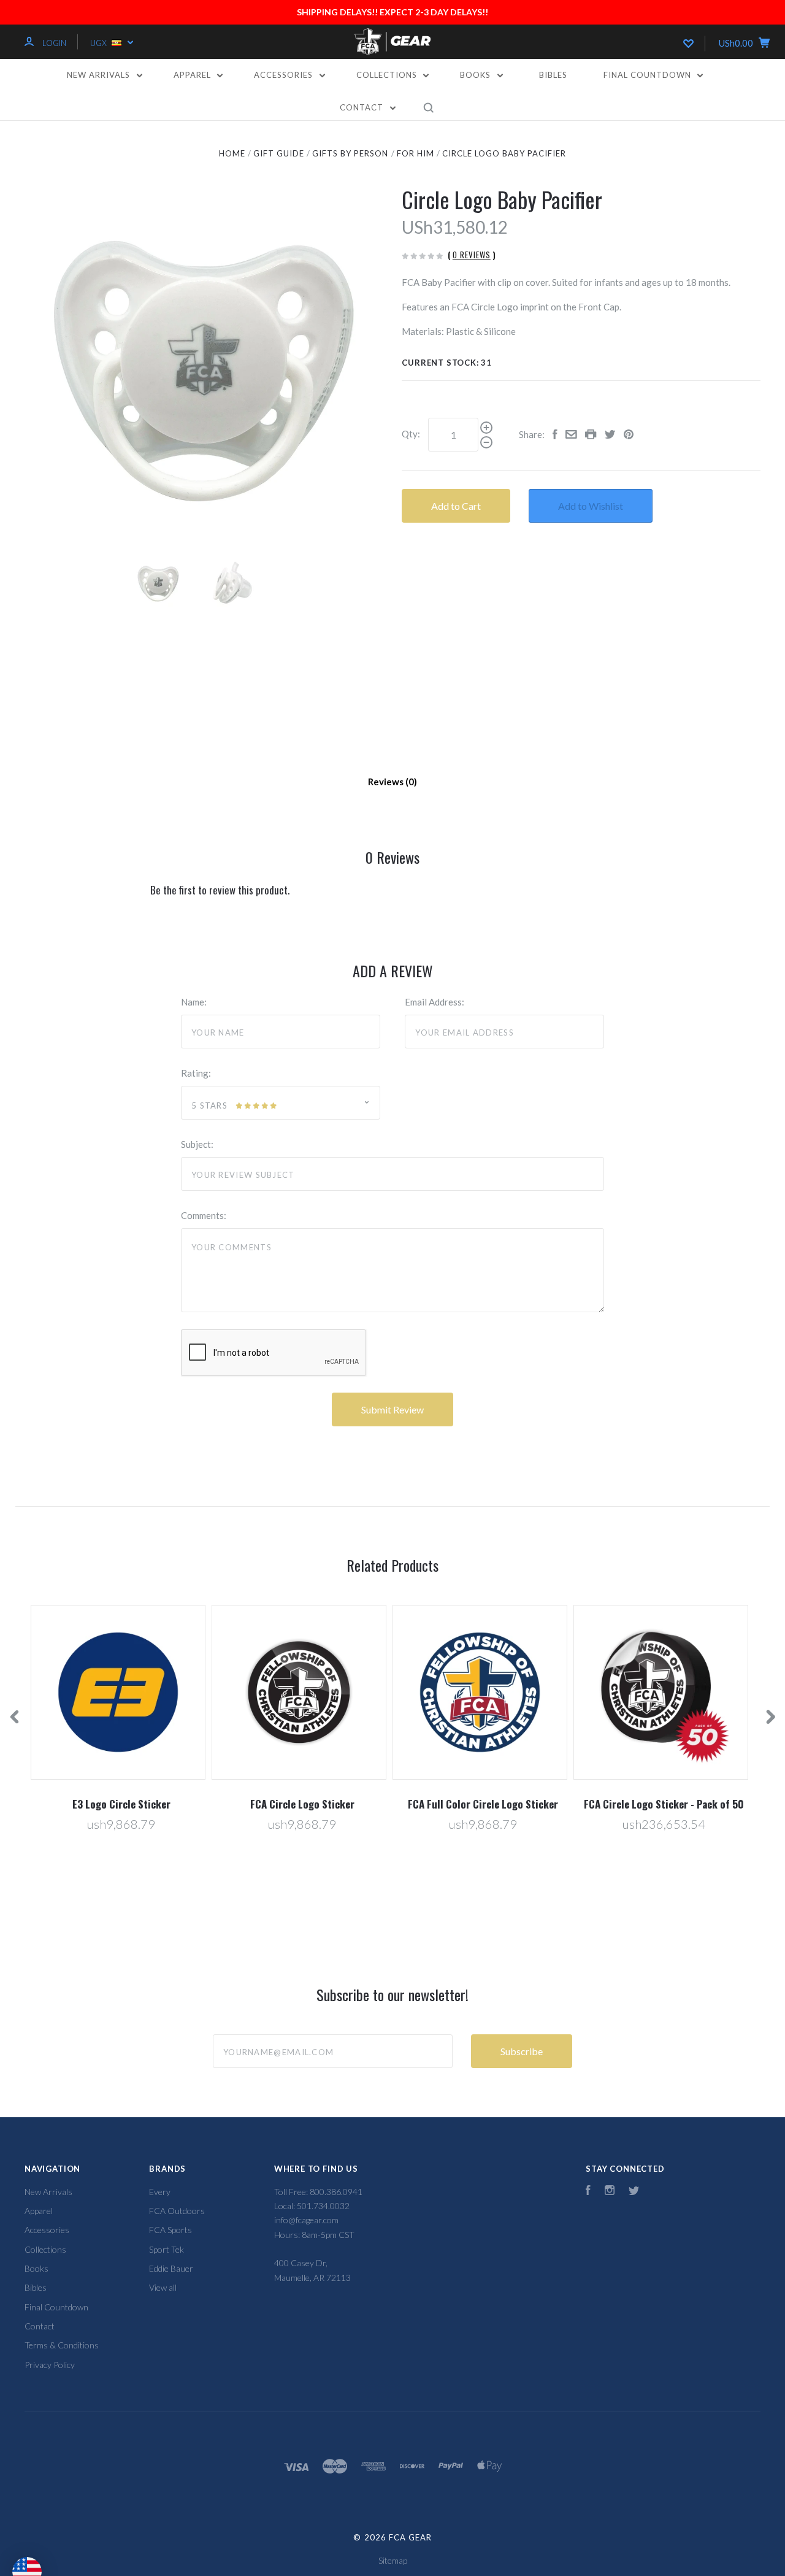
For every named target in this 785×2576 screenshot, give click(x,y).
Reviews (387, 782)
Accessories (285, 75)
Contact (363, 107)
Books (477, 75)
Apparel (193, 75)
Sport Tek (167, 2249)
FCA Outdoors (177, 2211)
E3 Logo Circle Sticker (121, 1804)
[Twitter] (634, 2192)
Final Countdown (649, 75)
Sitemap (393, 2560)
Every (160, 2192)
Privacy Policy (50, 2365)
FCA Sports (170, 2230)
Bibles (553, 75)
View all (163, 2287)
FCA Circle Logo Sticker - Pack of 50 (664, 1804)
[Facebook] (588, 2192)
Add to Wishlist (591, 506)
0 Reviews (472, 255)
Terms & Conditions (62, 2345)
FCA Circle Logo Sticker (302, 1804)
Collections (388, 75)
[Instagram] (610, 2192)
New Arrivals (100, 75)
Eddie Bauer (171, 2268)
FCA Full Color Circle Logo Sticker (483, 1804)
